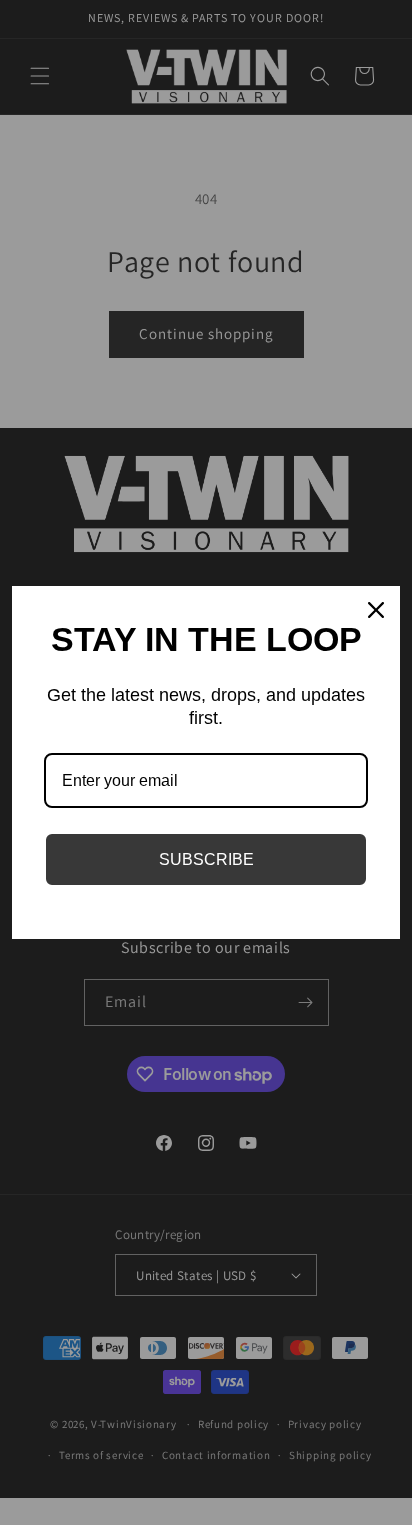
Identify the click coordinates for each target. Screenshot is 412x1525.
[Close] (376, 610)
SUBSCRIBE (206, 859)
